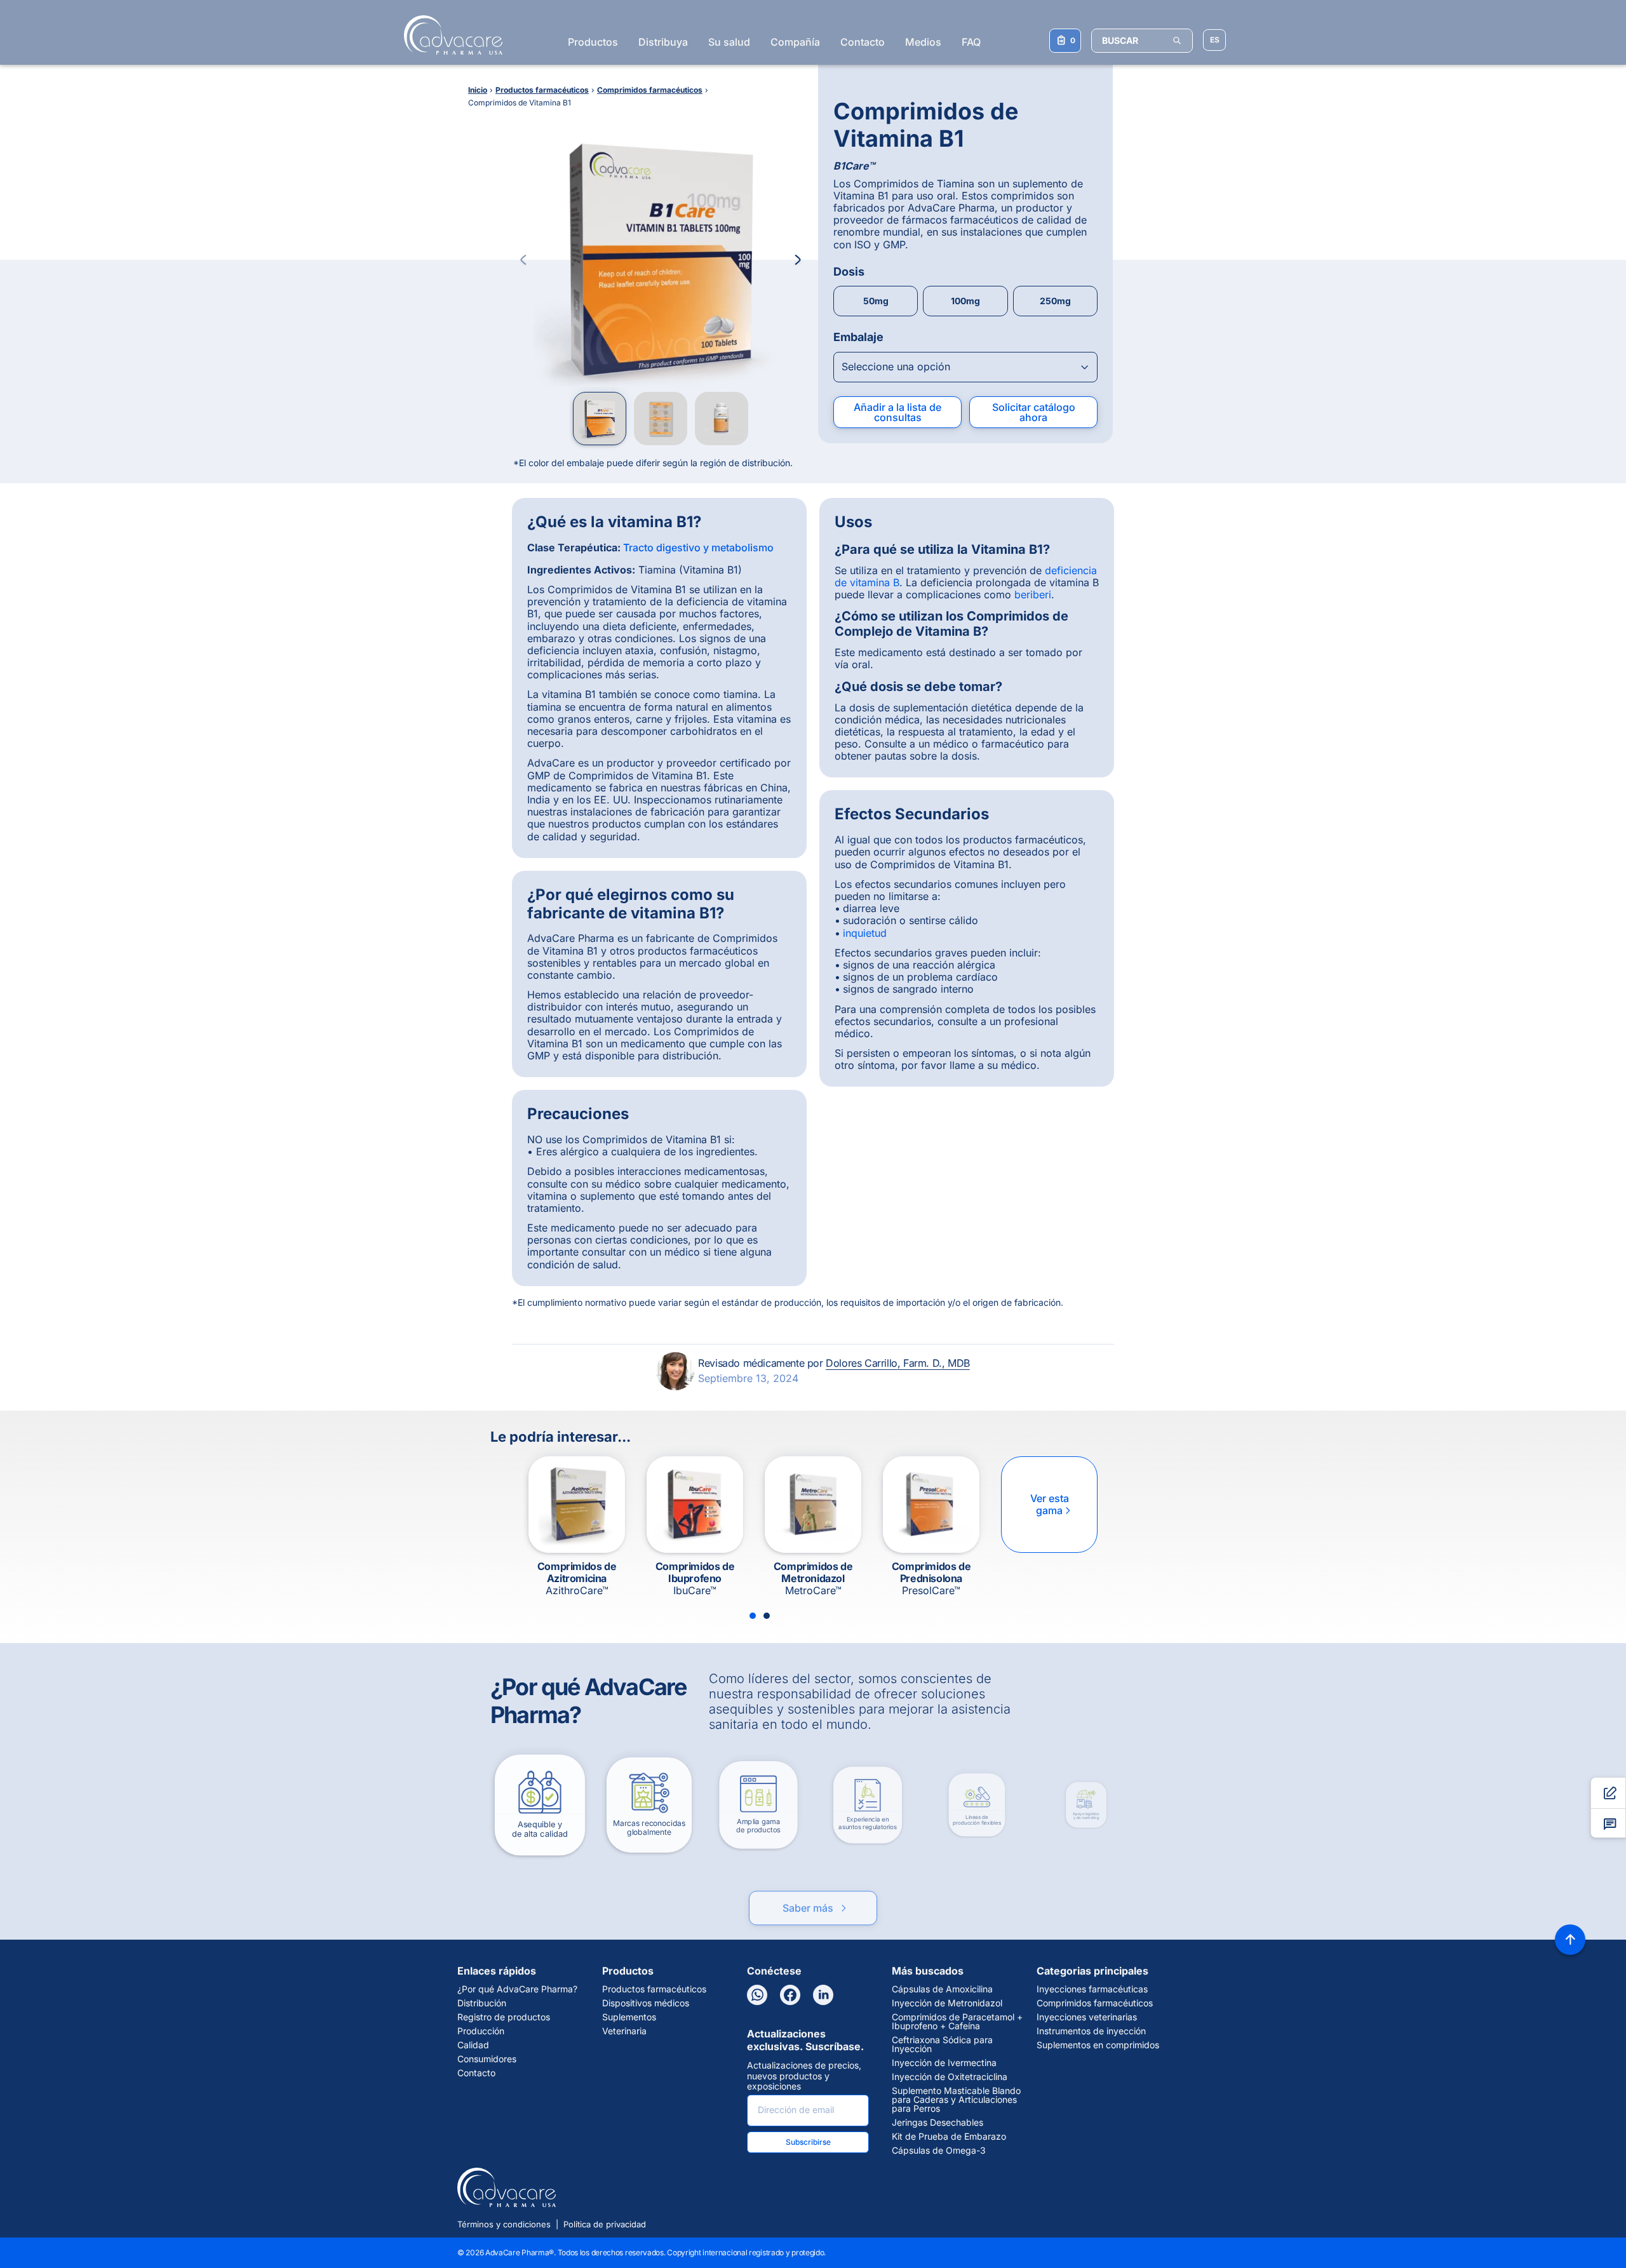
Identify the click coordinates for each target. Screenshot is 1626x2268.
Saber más (816, 1895)
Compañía (795, 42)
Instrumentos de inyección (1091, 2031)
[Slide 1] (753, 1616)
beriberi (1033, 594)
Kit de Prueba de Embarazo (949, 2137)
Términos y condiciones (504, 2224)
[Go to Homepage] (449, 35)
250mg (1055, 301)
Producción (481, 2031)
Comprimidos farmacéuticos (1095, 2003)
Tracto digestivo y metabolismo (698, 547)
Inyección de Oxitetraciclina (950, 2077)
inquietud (865, 933)
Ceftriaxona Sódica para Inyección (942, 2044)
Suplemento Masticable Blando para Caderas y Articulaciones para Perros (956, 2100)
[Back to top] (1570, 1940)
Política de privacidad (605, 2224)
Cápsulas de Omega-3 (939, 2151)
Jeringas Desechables (937, 2123)
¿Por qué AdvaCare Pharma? (517, 1989)
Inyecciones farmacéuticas (1092, 1989)
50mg (876, 301)
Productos (593, 42)
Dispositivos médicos (646, 2003)
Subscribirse (808, 2142)
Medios (923, 42)
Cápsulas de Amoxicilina (942, 1989)
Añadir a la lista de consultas (897, 412)
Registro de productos (504, 2017)
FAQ (971, 42)
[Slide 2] (767, 1616)
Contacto (863, 42)
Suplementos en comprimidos (1098, 2045)
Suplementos (629, 2017)
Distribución (482, 2003)
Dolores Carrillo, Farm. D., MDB (898, 1363)
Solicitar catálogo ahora (1034, 412)
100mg (965, 301)
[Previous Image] (523, 260)
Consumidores (487, 2059)
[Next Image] (798, 260)
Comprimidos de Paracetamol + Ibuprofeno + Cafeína (957, 2022)
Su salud (729, 42)
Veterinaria (624, 2031)
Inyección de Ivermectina (944, 2063)
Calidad (473, 2045)
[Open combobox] (965, 367)
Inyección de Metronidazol (947, 2003)
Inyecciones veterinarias (1087, 2017)
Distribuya (663, 42)
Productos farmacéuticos (654, 1989)
